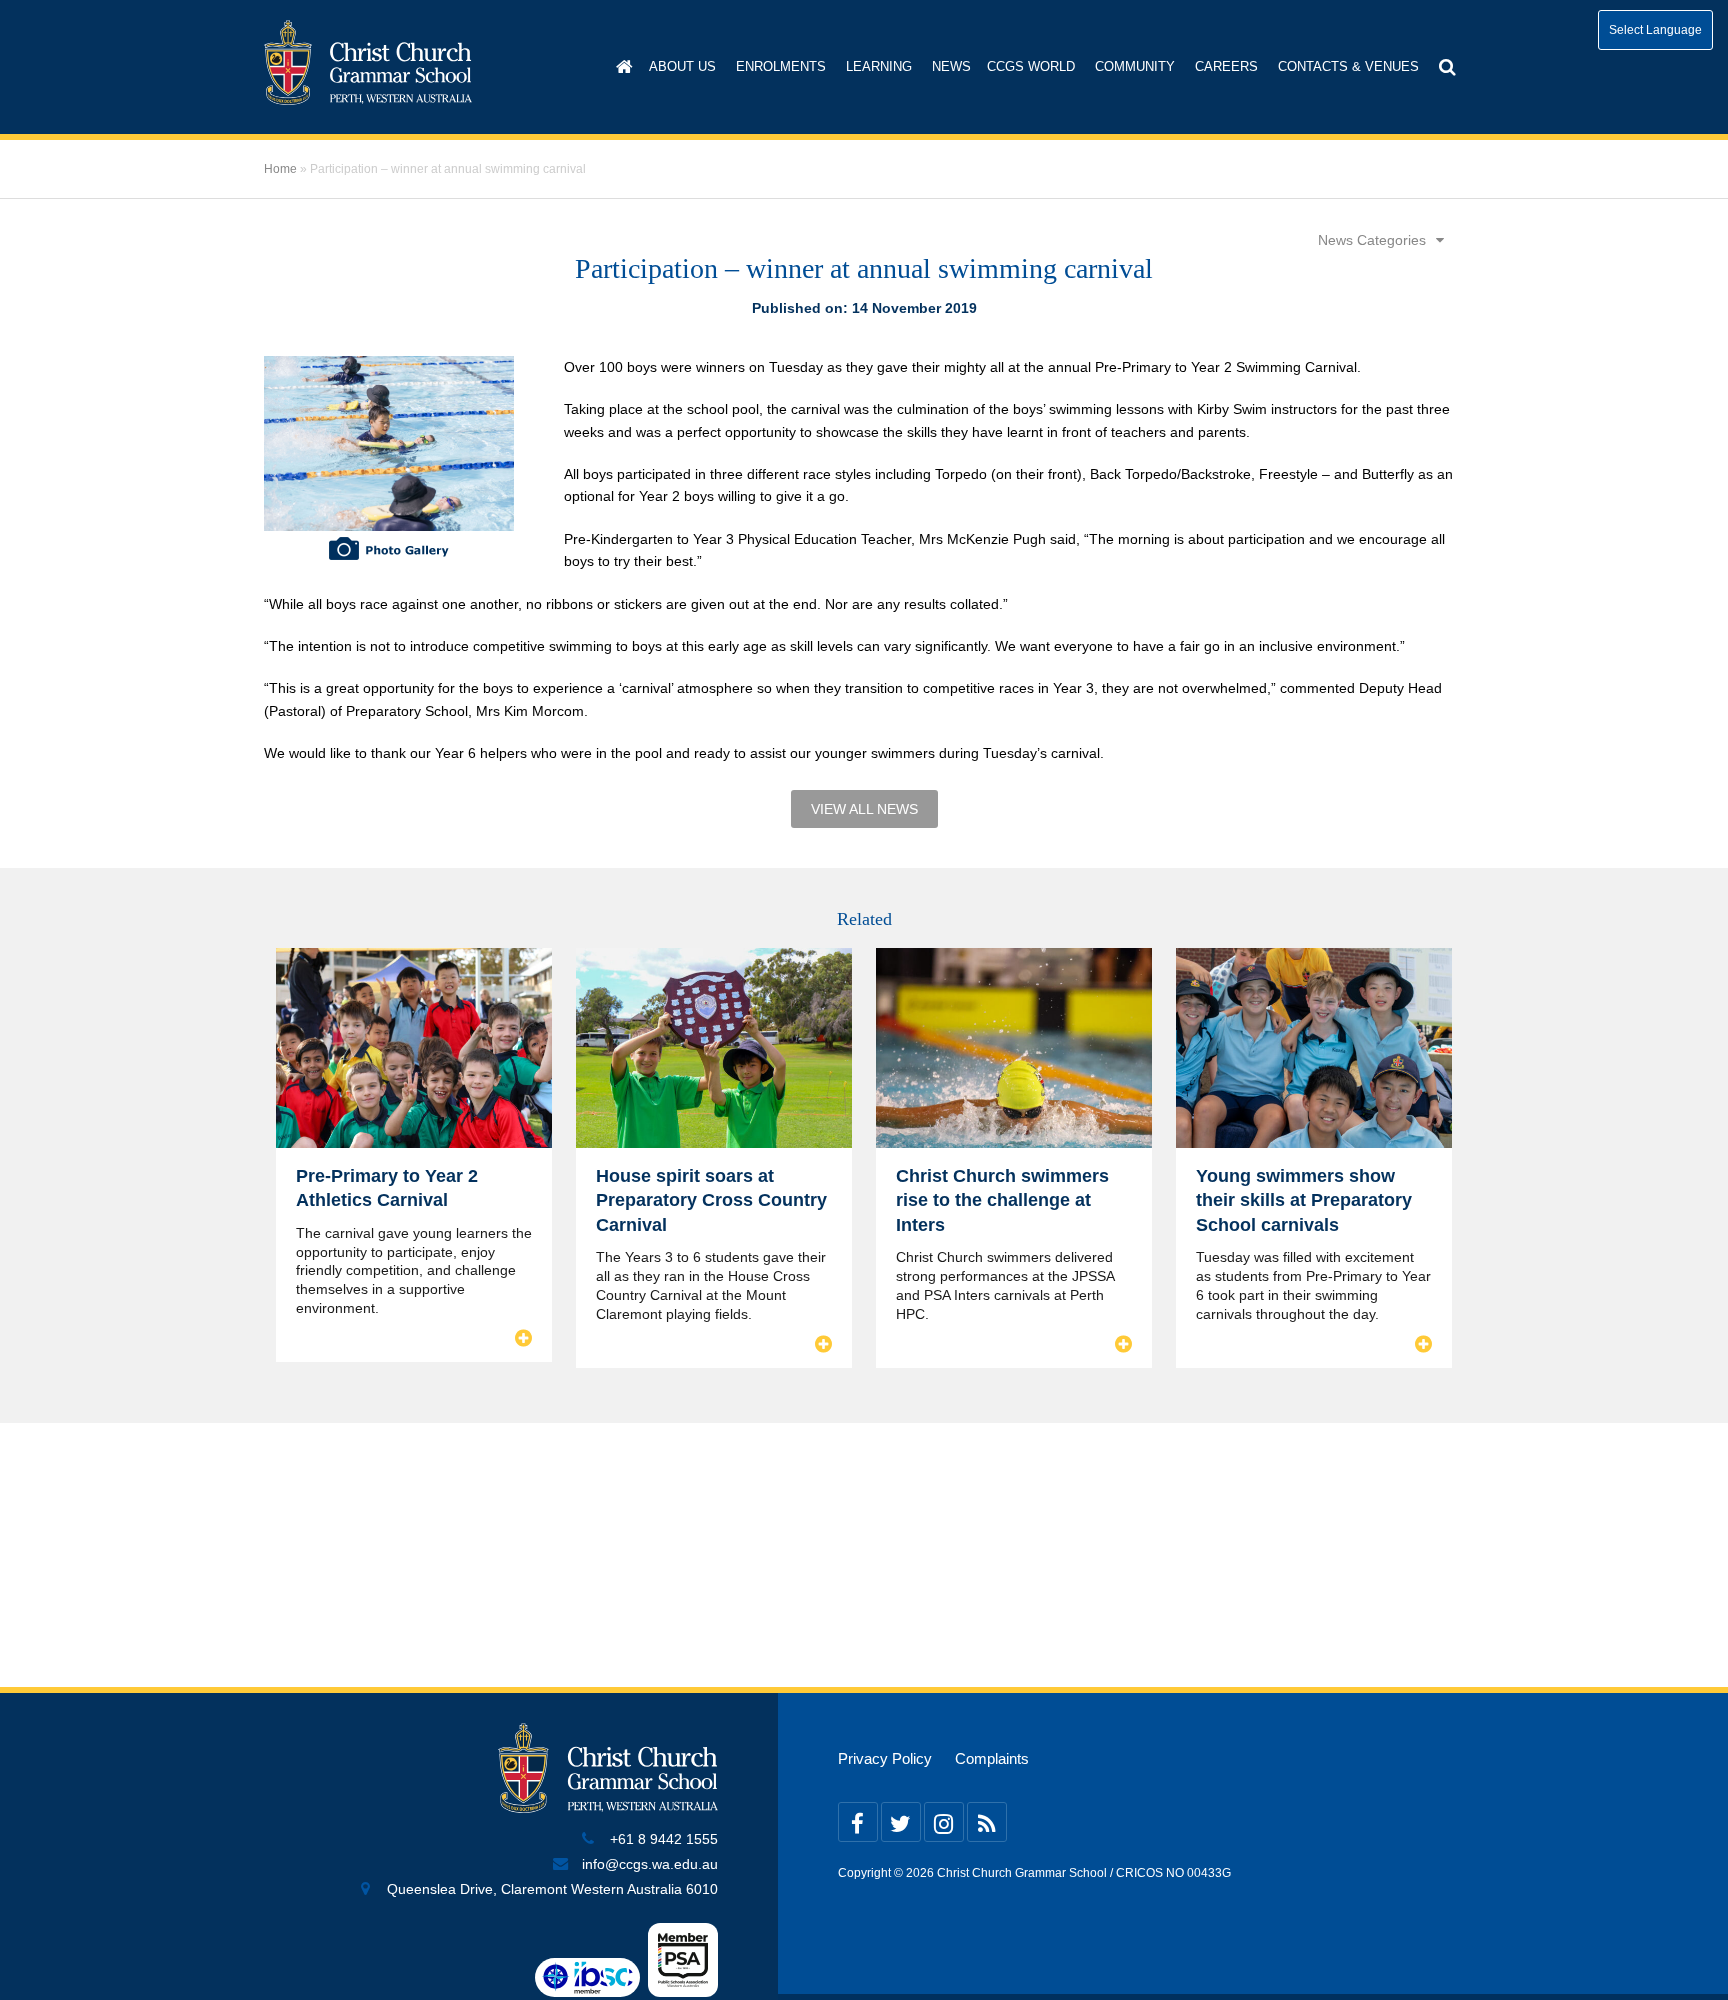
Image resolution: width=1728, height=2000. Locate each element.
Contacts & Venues (1348, 66)
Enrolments (781, 66)
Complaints (992, 1759)
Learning (879, 66)
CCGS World (1031, 66)
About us (682, 66)
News (951, 66)
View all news (864, 809)
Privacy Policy (885, 1759)
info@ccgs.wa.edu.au (650, 1864)
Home (280, 169)
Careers (1226, 66)
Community (1135, 66)
